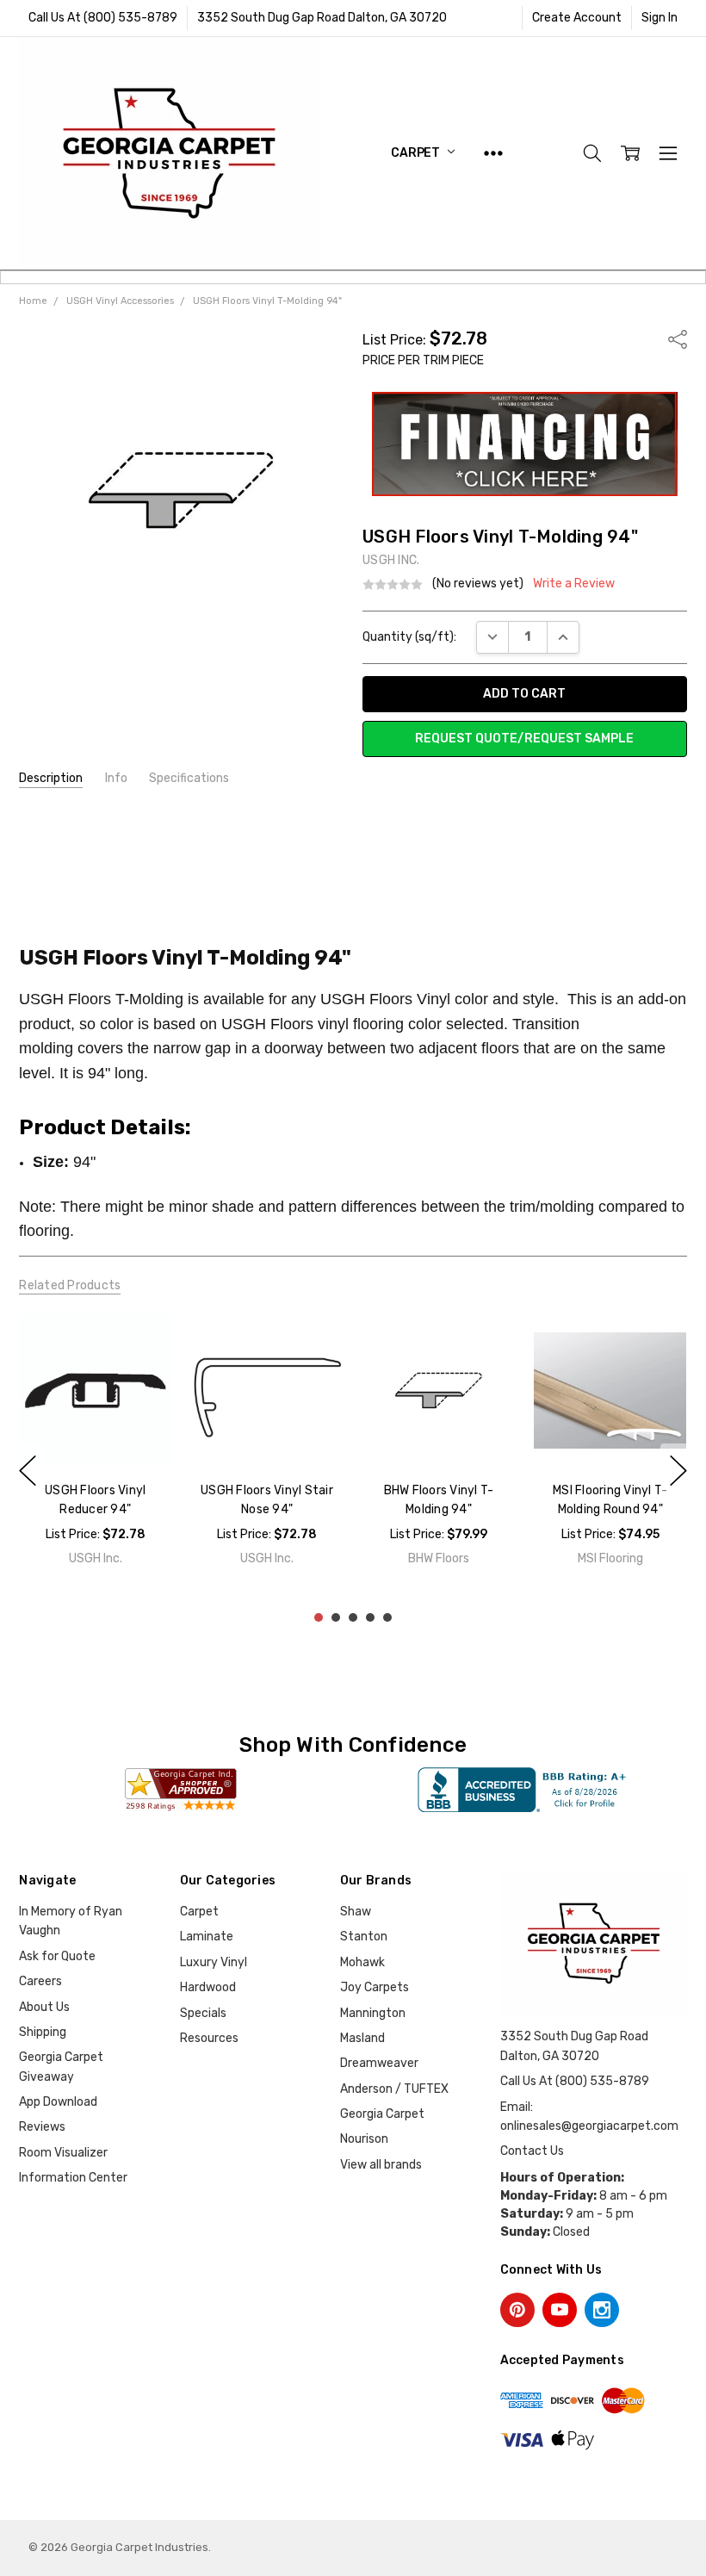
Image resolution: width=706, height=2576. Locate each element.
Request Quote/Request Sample (524, 739)
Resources (209, 2038)
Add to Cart (96, 1430)
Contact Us (532, 2151)
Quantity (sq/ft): (409, 637)
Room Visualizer (63, 2153)
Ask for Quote (57, 1956)
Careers (40, 1981)
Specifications (189, 778)
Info (116, 778)
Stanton (364, 1937)
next (678, 1470)
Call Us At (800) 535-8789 (103, 18)
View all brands (381, 2165)
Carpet (417, 153)
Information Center (73, 2178)
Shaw (356, 1912)
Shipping (43, 2032)
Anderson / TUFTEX (394, 2089)
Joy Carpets (375, 1987)
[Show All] (493, 153)
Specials (203, 2013)
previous (28, 1470)
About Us (44, 2007)
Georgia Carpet (382, 2114)
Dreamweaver (379, 2063)
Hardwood (208, 1987)
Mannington (373, 2013)
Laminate (207, 1937)
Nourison (364, 2139)
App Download (58, 2102)
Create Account (577, 18)
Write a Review (574, 584)
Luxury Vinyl (214, 1962)
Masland (362, 2038)
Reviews (42, 2127)
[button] (525, 444)
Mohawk (362, 1962)
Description (51, 778)
